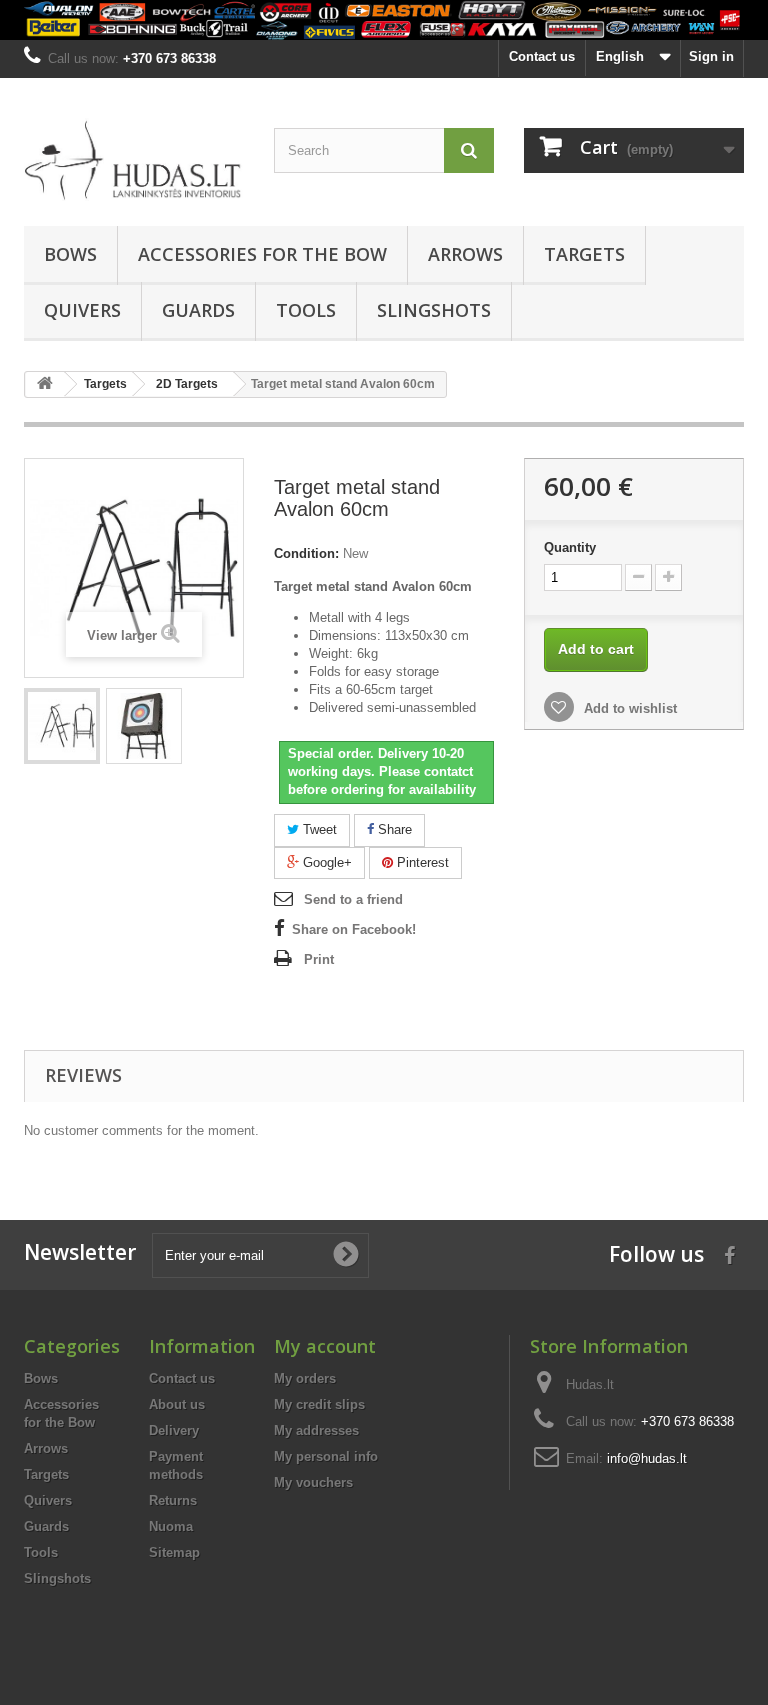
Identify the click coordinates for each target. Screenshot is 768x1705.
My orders (305, 1378)
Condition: (306, 553)
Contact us (542, 56)
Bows (70, 254)
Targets (584, 254)
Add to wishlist (628, 708)
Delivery (174, 1430)
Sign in (711, 56)
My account (325, 1346)
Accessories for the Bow (262, 254)
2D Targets (187, 384)
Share (393, 829)
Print (319, 959)
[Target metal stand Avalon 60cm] (62, 726)
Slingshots (434, 310)
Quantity (570, 547)
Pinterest (421, 862)
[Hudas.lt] (134, 160)
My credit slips (319, 1404)
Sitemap (174, 1552)
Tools (306, 310)
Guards (198, 310)
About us (177, 1404)
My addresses (316, 1430)
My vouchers (313, 1482)
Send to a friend (353, 899)
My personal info (326, 1456)
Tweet (318, 829)
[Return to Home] (45, 384)
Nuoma (171, 1526)
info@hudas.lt (647, 1458)
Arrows (465, 254)
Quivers (82, 310)
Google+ (325, 862)
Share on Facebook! (354, 929)
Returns (173, 1500)
